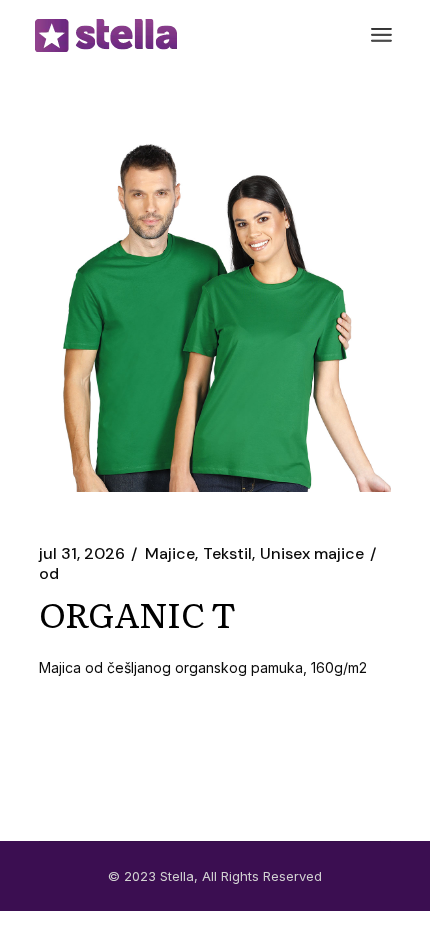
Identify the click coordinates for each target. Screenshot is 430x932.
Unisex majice (312, 554)
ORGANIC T (137, 613)
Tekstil (227, 554)
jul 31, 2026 (82, 554)
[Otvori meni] (381, 35)
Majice (170, 554)
